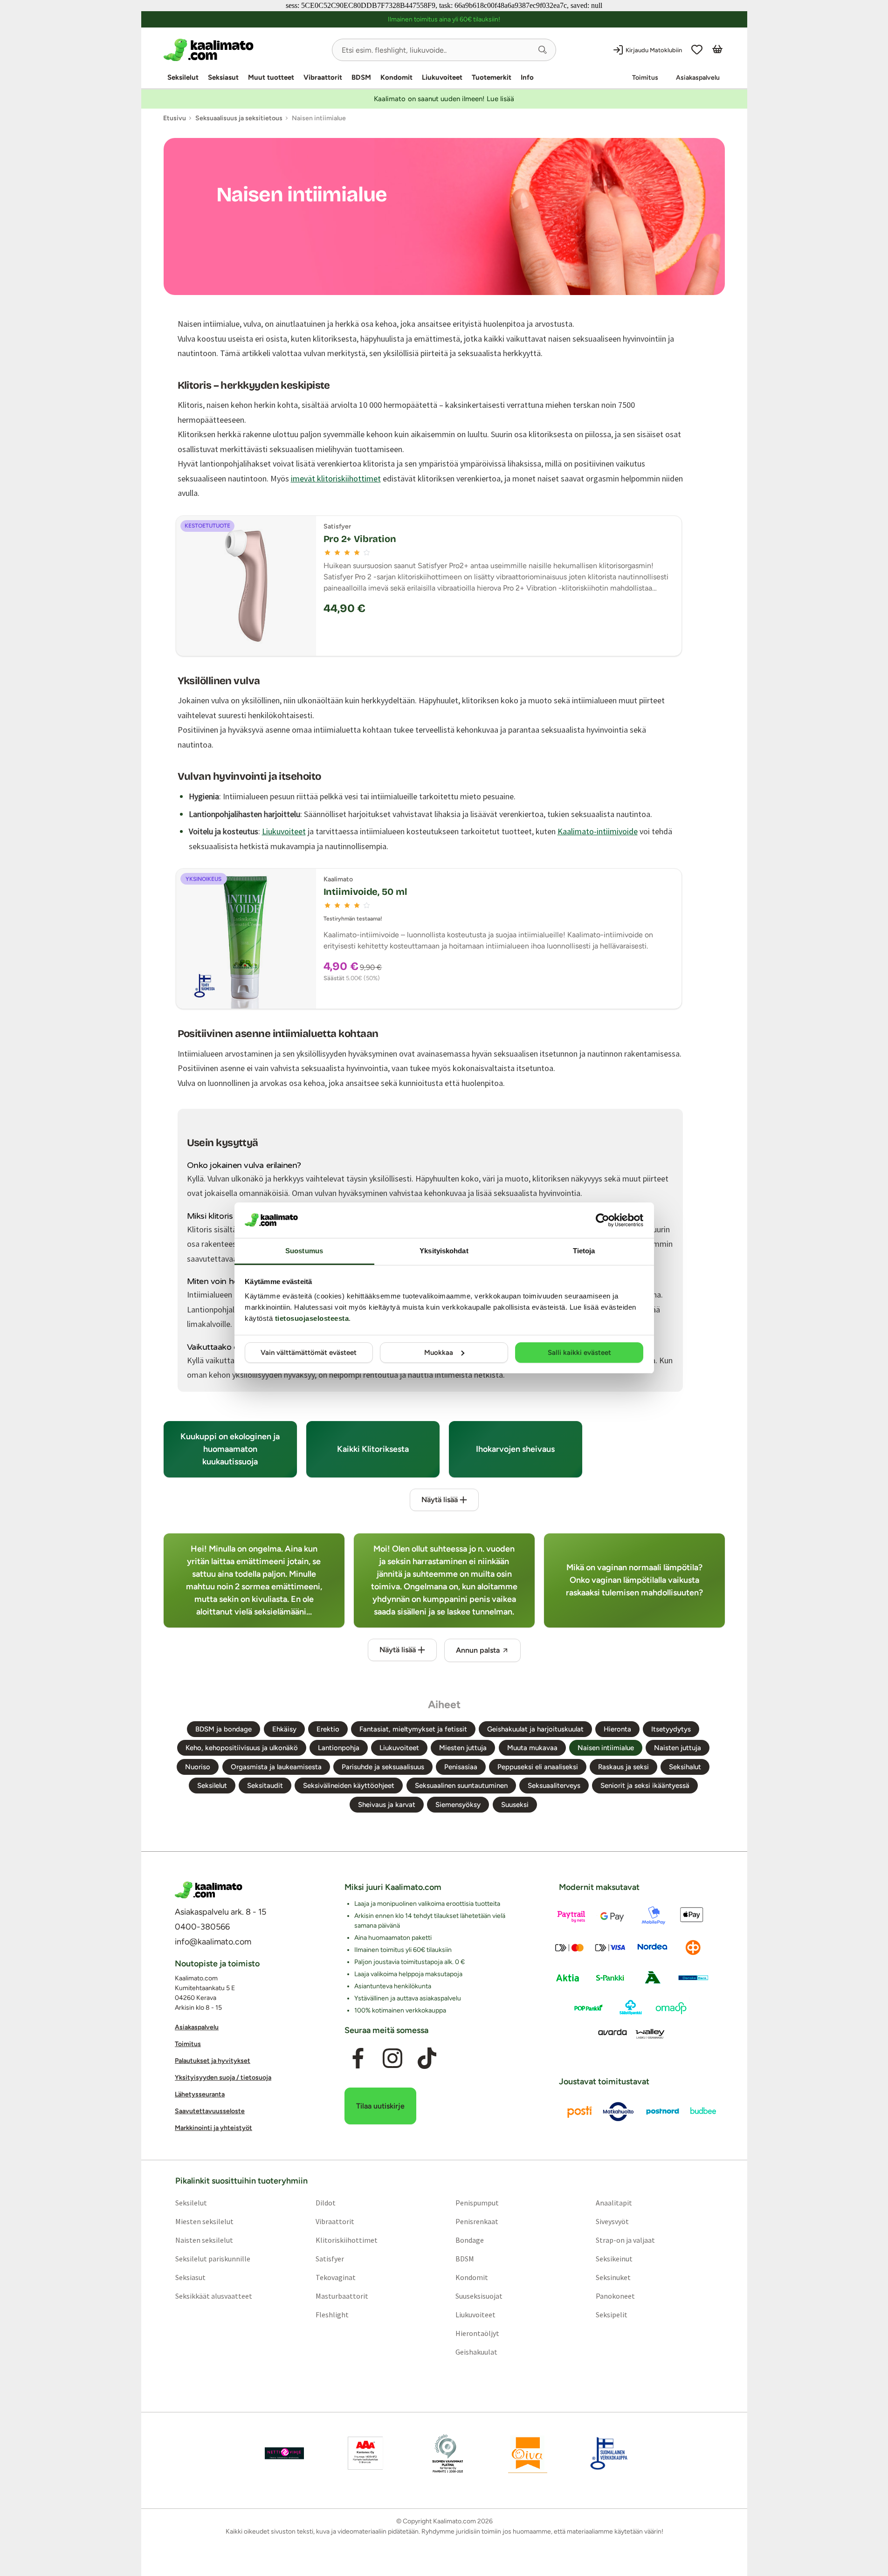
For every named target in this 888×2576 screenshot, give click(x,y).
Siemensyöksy (458, 1805)
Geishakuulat (476, 2351)
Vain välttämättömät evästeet (309, 1353)
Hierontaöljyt (477, 2333)
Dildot (325, 2202)
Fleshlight (332, 2314)
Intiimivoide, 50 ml (365, 892)
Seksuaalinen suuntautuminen (461, 1786)
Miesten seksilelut (204, 2221)
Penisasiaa (461, 1767)
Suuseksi (515, 1805)
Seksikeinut (614, 2258)
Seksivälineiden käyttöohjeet (349, 1786)
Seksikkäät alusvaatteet (213, 2295)
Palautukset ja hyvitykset (213, 2061)
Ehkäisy (284, 1729)
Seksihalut (685, 1767)
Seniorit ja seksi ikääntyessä (645, 1786)
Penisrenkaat (477, 2221)
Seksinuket (613, 2277)
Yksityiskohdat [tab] (444, 1251)
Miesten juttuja (463, 1748)
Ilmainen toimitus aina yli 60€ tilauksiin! (444, 19)
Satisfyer (329, 2258)
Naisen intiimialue (606, 1748)
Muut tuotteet (271, 77)
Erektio (328, 1729)
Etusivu (175, 118)
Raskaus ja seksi (623, 1767)
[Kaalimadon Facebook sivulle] (358, 2058)
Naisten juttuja (678, 1748)
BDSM (361, 77)
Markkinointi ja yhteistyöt (213, 2128)
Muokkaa (439, 1353)
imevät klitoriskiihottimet (336, 478)
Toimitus (645, 78)
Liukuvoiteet (442, 77)
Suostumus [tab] (304, 1251)
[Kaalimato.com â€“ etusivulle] (209, 1890)
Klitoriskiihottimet (346, 2239)
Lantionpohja (339, 1748)
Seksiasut (223, 77)
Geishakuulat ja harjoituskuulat (535, 1729)
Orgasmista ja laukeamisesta (276, 1767)
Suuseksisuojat (479, 2295)
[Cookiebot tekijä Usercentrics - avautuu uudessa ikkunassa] (602, 1220)
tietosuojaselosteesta (312, 1318)
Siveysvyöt (612, 2221)
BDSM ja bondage (224, 1729)
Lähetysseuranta (200, 2094)
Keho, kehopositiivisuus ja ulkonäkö (242, 1748)
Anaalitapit (614, 2202)
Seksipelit (612, 2314)
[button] (543, 50)
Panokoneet (615, 2295)
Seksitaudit (265, 1786)
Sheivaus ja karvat (387, 1805)
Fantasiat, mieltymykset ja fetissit (413, 1729)
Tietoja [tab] (584, 1251)
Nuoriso (198, 1767)
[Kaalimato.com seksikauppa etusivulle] (244, 50)
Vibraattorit (323, 77)
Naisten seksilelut (204, 2239)
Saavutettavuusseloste (210, 2111)
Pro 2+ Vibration (360, 539)
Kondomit (396, 77)
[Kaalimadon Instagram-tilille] (392, 2058)
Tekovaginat (335, 2277)
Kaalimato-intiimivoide (598, 831)
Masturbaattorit (341, 2295)
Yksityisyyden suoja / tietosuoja (223, 2078)
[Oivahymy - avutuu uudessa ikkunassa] (528, 2453)
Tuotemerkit (492, 77)
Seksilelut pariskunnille (212, 2258)
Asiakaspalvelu (698, 78)
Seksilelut (183, 77)
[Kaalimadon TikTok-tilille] (427, 2058)
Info (527, 77)
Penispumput (477, 2202)
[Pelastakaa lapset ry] (284, 2453)
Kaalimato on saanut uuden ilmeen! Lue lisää (444, 99)
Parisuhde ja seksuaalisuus (383, 1767)
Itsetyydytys (671, 1729)
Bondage (470, 2239)
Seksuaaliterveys (554, 1786)
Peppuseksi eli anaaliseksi (538, 1767)
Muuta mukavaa (532, 1748)
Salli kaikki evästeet (579, 1353)
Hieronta (617, 1729)
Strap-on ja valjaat (625, 2239)
